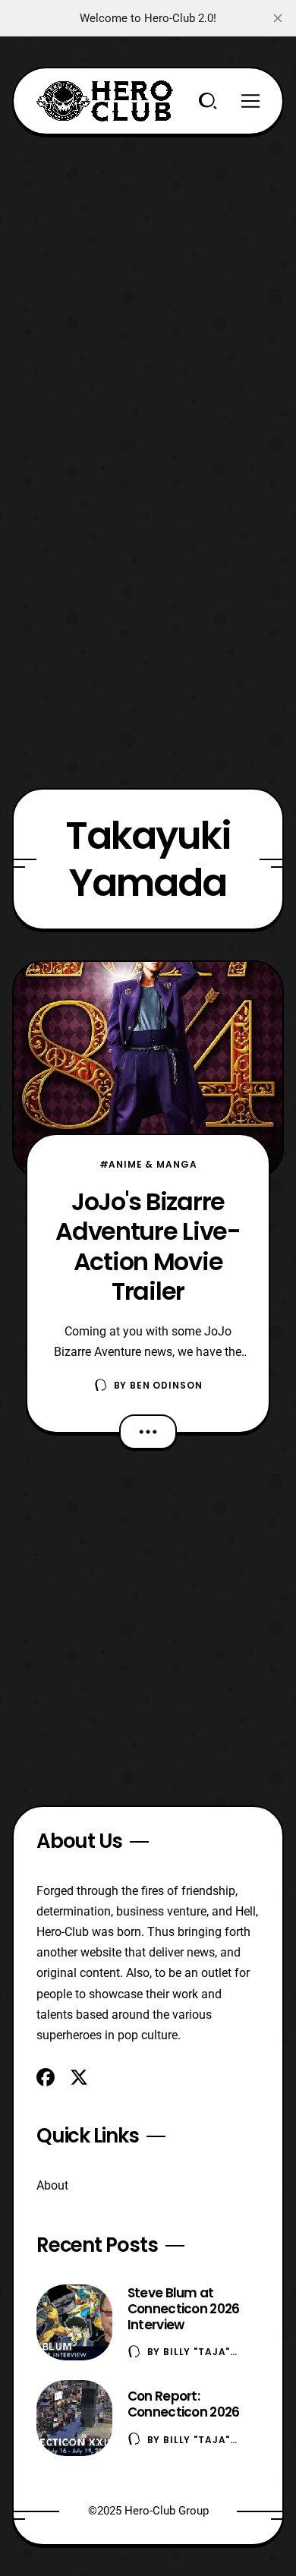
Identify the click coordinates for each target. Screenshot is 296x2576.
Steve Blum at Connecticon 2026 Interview (184, 2309)
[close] (278, 18)
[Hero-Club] (105, 101)
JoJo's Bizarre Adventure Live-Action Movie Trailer (148, 1246)
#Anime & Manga (148, 1164)
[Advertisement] (148, 283)
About (52, 2185)
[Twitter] (79, 2077)
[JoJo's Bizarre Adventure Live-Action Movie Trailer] (148, 1070)
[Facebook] (46, 2077)
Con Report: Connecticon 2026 (184, 2404)
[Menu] (250, 101)
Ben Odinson (166, 1385)
